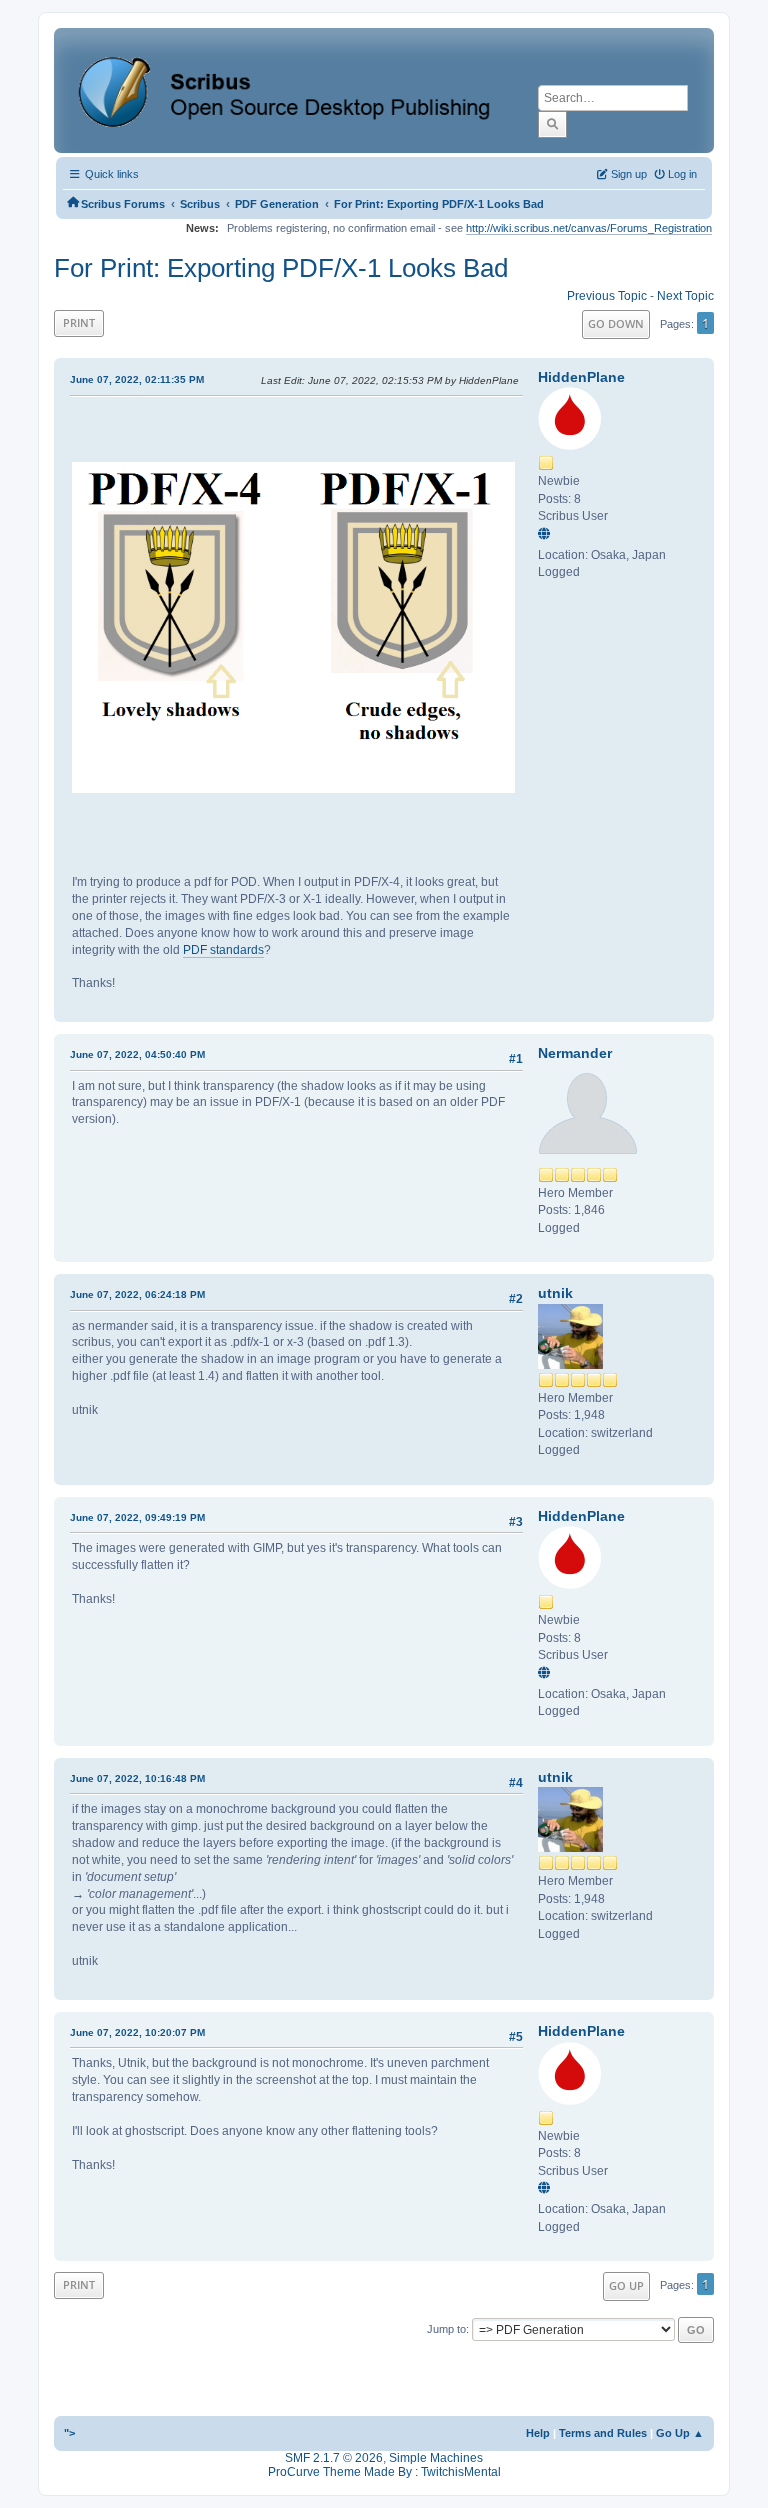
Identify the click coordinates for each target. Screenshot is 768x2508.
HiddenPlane (581, 377)
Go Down (616, 323)
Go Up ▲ (680, 2433)
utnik (555, 1293)
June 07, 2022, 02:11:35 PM (137, 379)
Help (538, 2433)
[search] (552, 124)
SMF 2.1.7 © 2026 (334, 2458)
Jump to (446, 2329)
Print (79, 322)
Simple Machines (436, 2458)
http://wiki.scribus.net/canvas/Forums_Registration (589, 228)
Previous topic (607, 296)
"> (69, 2433)
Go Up (626, 2285)
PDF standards (223, 950)
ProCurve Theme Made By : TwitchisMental (384, 2472)
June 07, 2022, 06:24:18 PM (137, 1294)
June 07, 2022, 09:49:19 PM (137, 1517)
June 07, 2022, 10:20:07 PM (137, 2032)
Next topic (685, 296)
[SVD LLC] (547, 535)
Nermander (575, 1053)
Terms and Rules (603, 2433)
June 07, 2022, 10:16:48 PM (137, 1778)
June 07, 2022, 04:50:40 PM (137, 1054)
